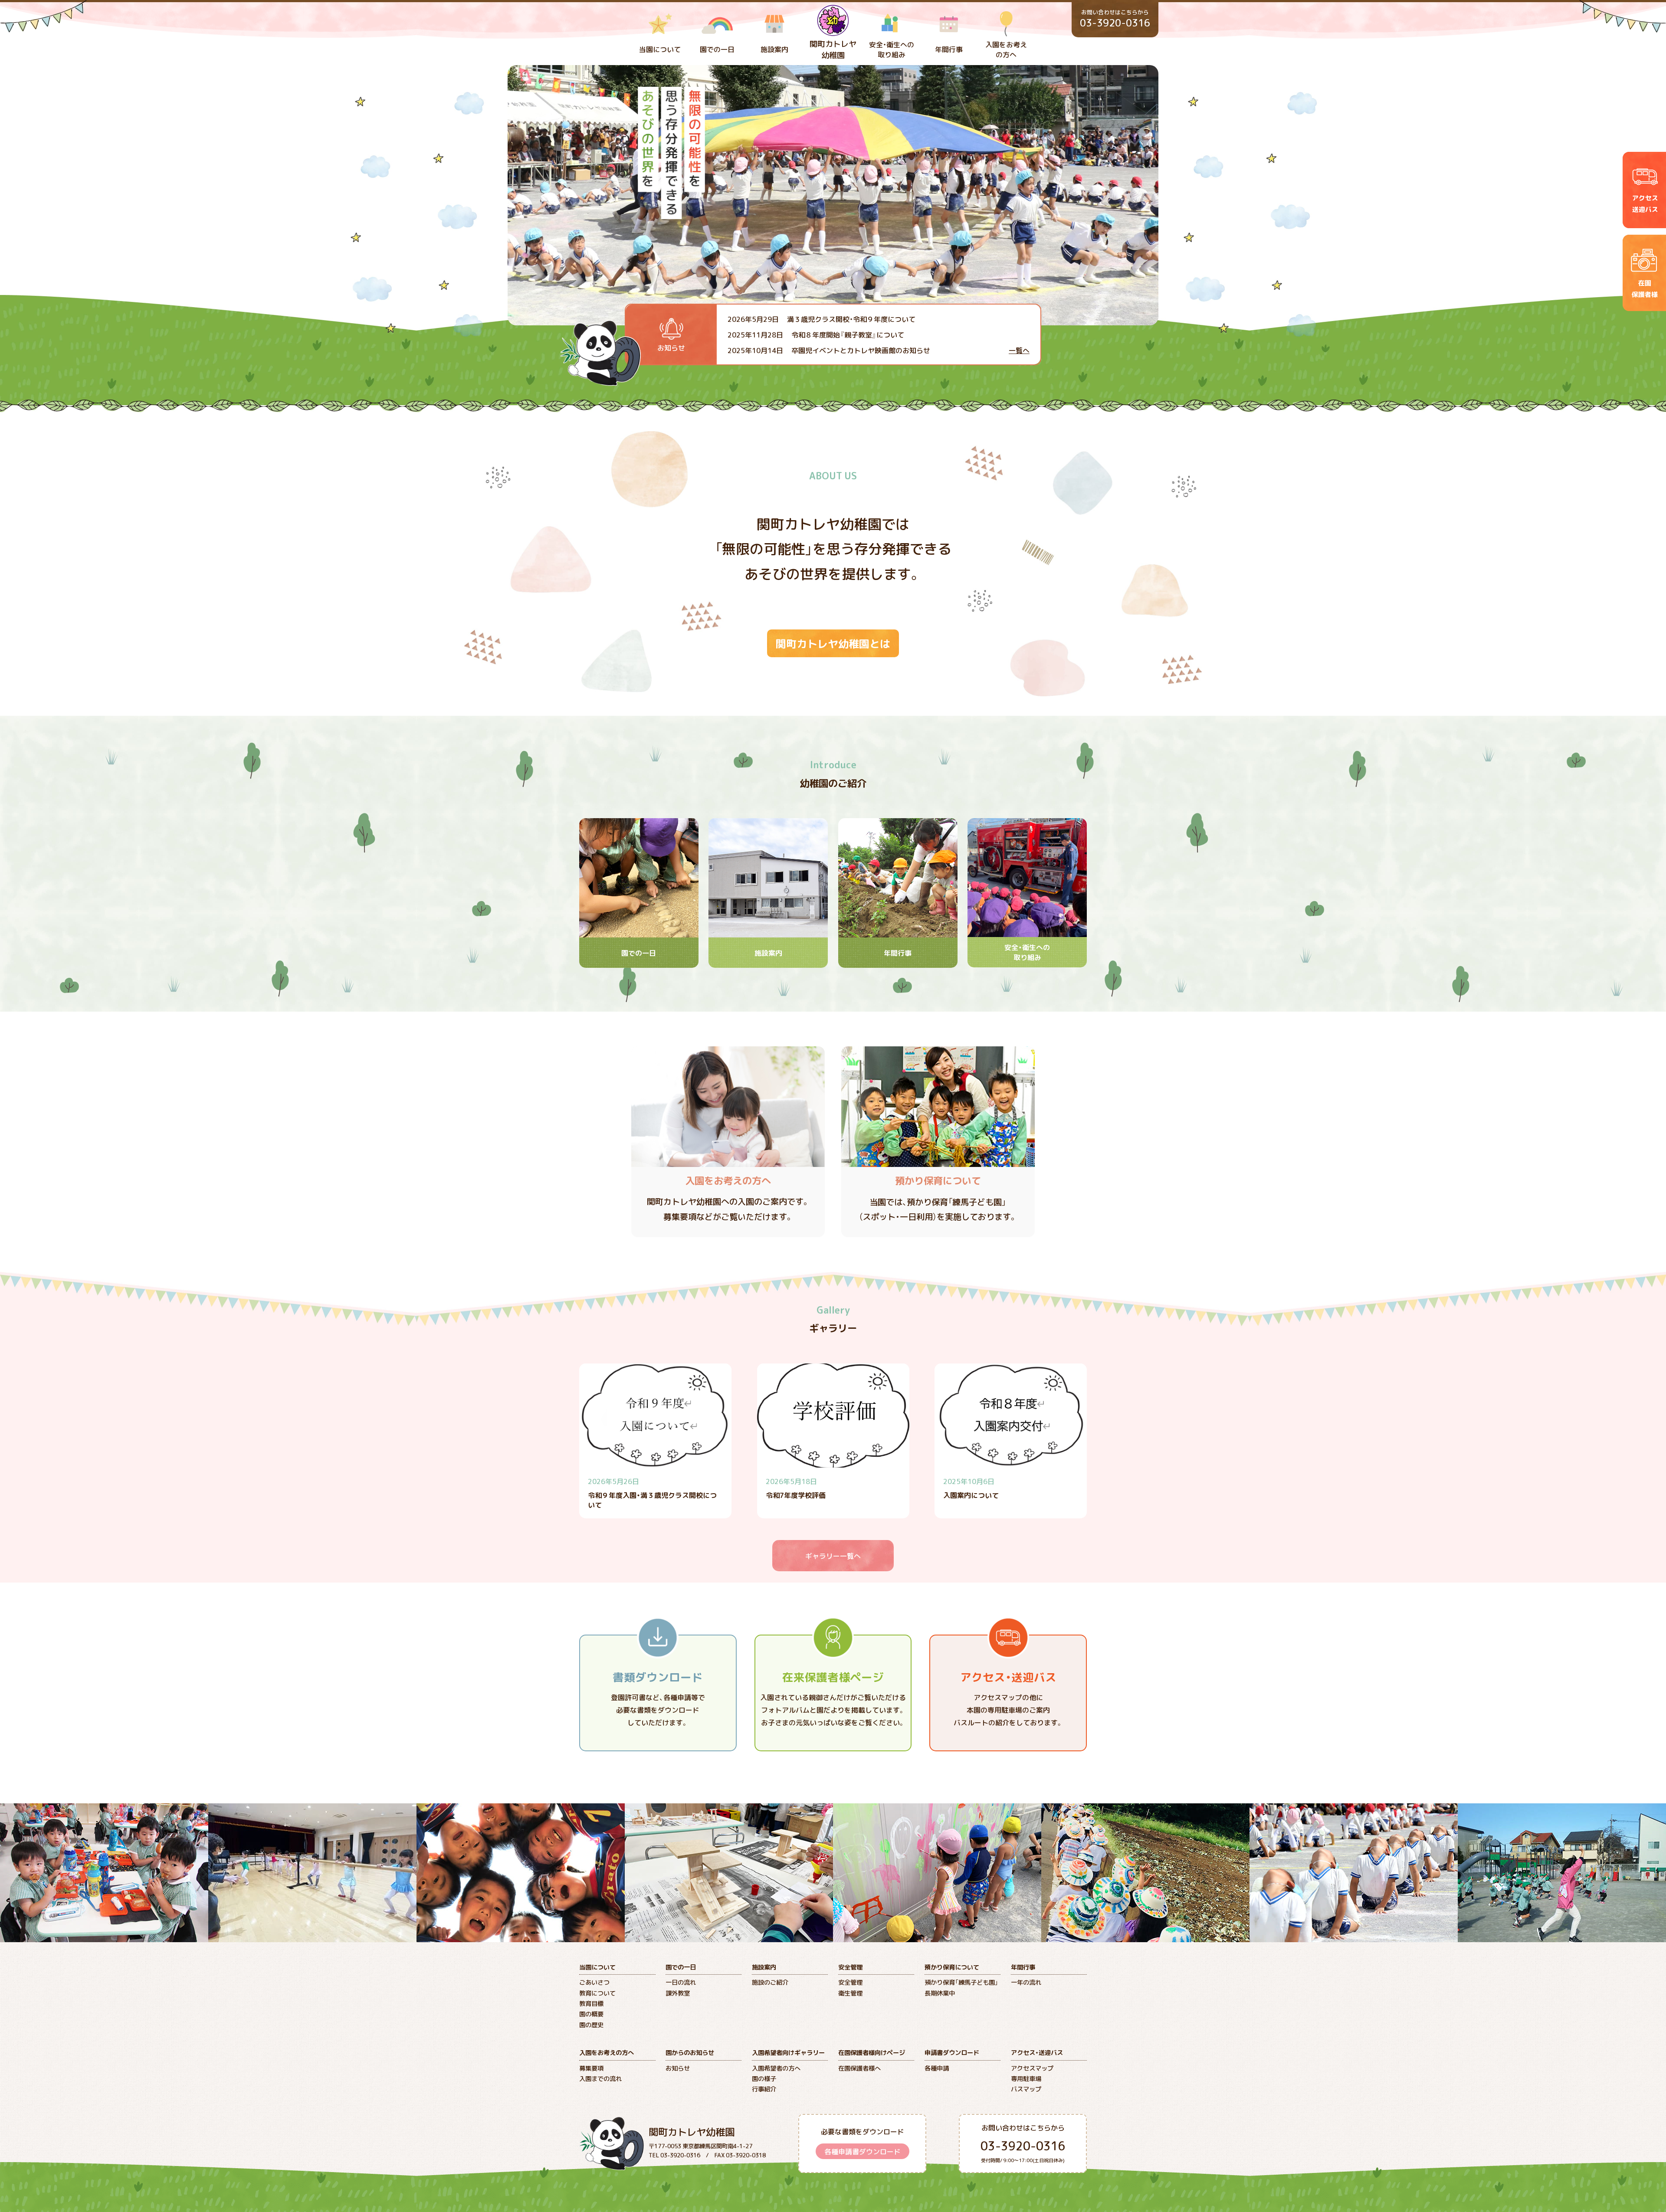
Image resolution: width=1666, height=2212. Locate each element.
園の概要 (591, 2014)
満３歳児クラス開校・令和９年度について (822, 319)
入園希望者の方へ (776, 2068)
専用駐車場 (1026, 2078)
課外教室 (678, 1993)
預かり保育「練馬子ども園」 (961, 1982)
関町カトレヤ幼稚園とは (833, 643)
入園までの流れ (600, 2078)
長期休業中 (940, 1993)
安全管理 (850, 1982)
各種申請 (937, 2068)
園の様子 (764, 2078)
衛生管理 (850, 1993)
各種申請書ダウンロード (863, 2151)
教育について (597, 1993)
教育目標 (591, 2003)
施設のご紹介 (770, 1982)
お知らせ (678, 2068)
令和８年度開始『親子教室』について (816, 334)
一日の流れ (681, 1982)
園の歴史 (591, 2025)
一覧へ (1019, 350)
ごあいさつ (594, 1982)
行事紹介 (764, 2089)
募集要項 (591, 2068)
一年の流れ (1026, 1982)
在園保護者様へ (859, 2068)
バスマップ (1026, 2089)
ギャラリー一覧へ (833, 1556)
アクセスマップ (1032, 2068)
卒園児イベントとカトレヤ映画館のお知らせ (829, 350)
